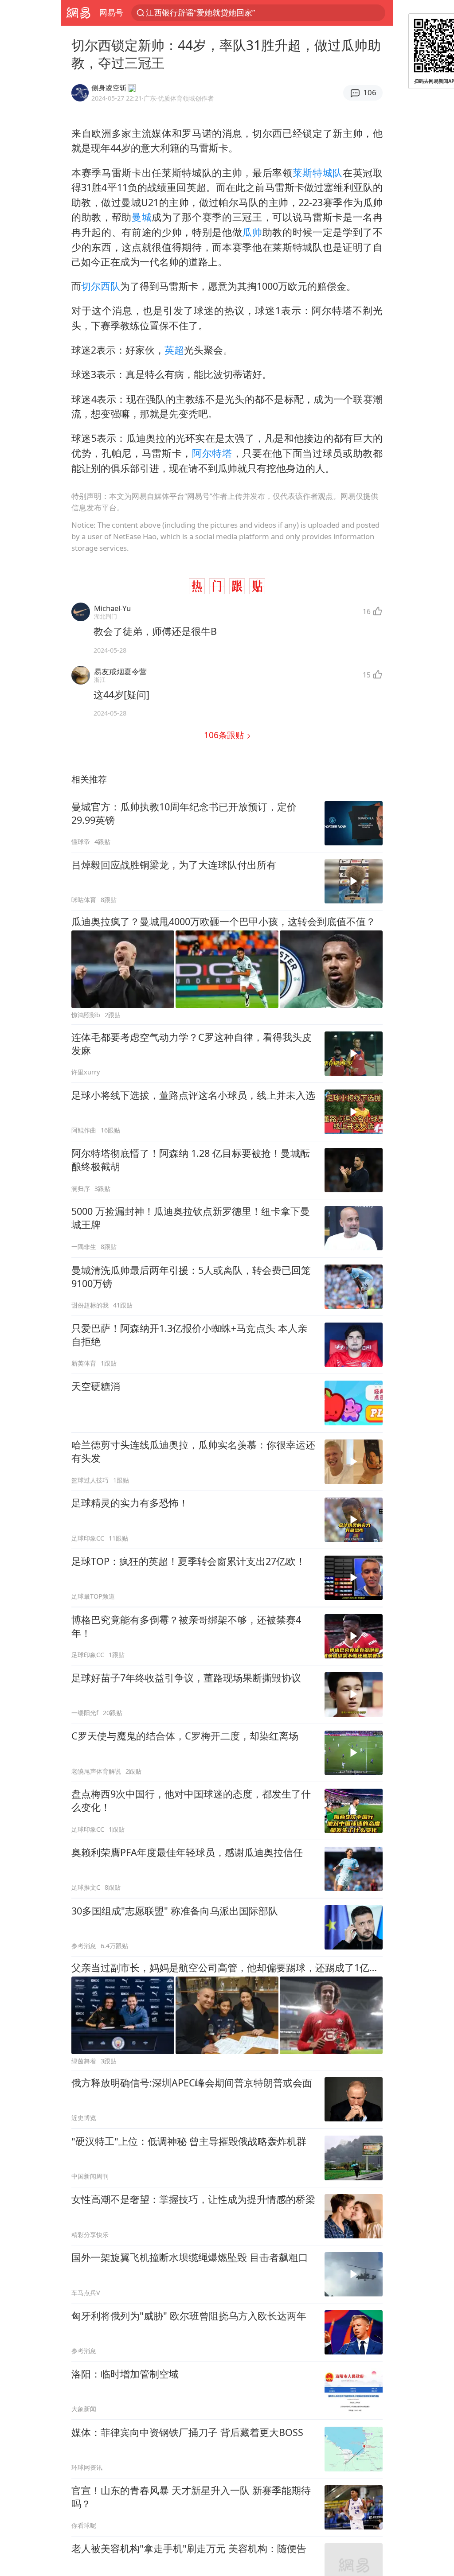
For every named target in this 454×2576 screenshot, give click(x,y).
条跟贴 (225, 735)
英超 (174, 350)
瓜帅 (252, 232)
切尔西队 (101, 286)
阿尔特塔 (212, 453)
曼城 (142, 217)
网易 (78, 13)
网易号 (111, 12)
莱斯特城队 (318, 173)
